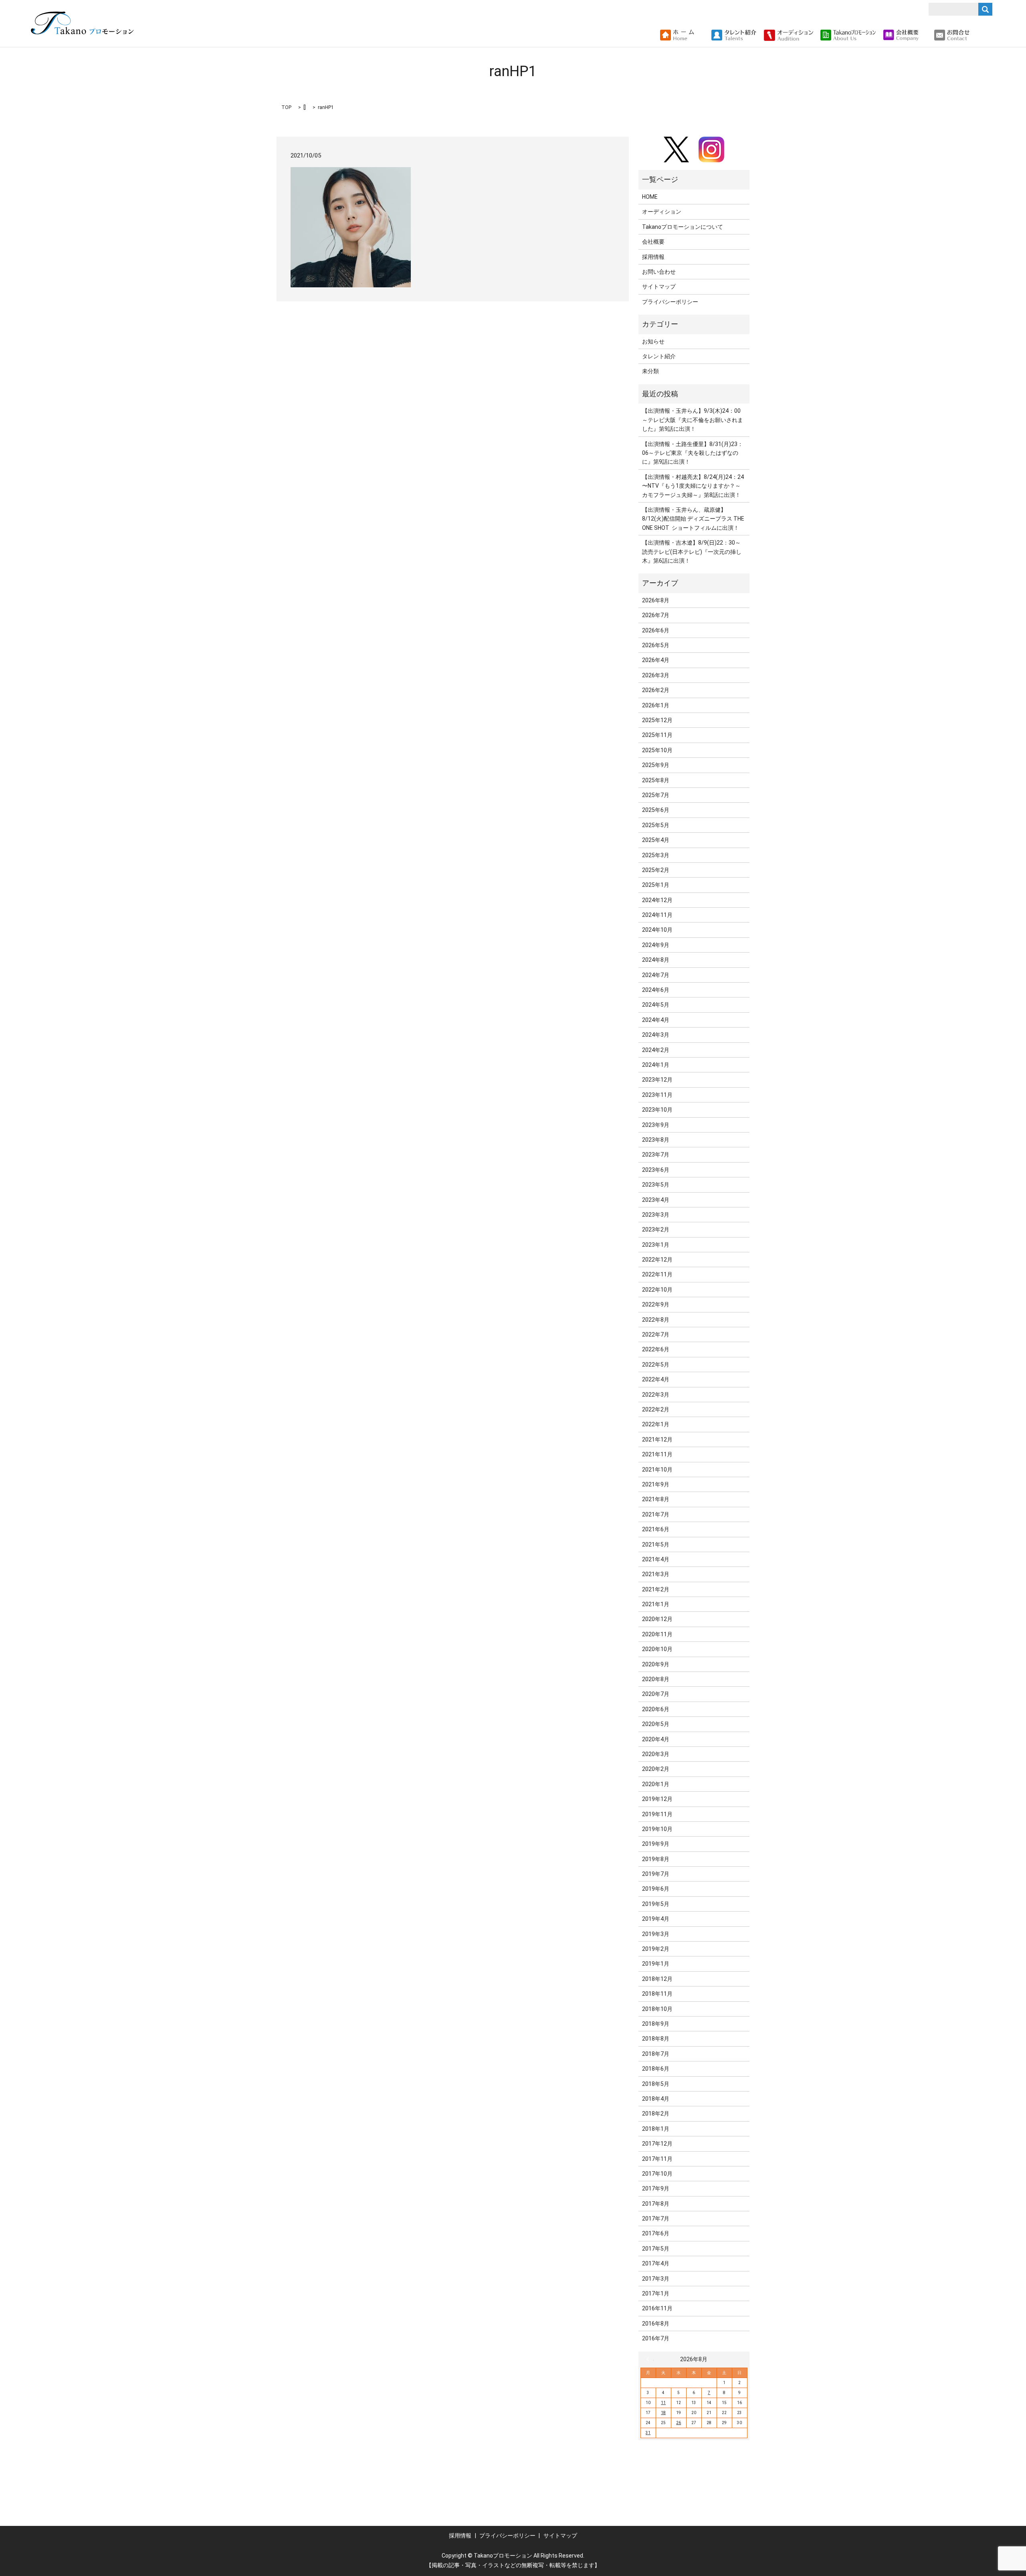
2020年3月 (656, 1754)
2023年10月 (657, 1110)
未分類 (650, 371)
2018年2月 (656, 2114)
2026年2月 (656, 690)
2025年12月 (657, 720)
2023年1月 (656, 1245)
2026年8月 (656, 600)
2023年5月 (656, 1185)
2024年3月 (656, 1035)
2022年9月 (656, 1304)
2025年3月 (656, 855)
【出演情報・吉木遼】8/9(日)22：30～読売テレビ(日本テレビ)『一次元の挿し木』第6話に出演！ (692, 552)
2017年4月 (656, 2263)
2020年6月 (656, 1709)
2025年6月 (656, 810)
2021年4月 (656, 1559)
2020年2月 (656, 1769)
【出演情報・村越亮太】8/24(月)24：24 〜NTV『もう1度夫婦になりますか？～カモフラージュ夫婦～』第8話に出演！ (693, 486)
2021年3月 (656, 1574)
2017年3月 (656, 2279)
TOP (286, 107)
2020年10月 (657, 1649)
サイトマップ (659, 287)
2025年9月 (656, 765)
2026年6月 (656, 630)
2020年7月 (656, 1694)
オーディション (662, 212)
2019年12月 (657, 1799)
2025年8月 (656, 780)
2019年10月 (657, 1829)
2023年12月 (657, 1080)
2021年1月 (656, 1604)
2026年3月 (656, 675)
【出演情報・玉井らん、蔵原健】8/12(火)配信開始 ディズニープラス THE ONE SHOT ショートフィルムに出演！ (693, 519)
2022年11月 (657, 1274)
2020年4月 (656, 1739)
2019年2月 (656, 1949)
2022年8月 (656, 1320)
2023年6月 (656, 1170)
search (979, 35)
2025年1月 (656, 885)
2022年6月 (656, 1349)
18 (663, 2413)
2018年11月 (657, 1994)
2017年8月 (656, 2204)
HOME (650, 197)
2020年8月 (656, 1679)
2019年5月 (656, 1904)
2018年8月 (656, 2039)
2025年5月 (656, 825)
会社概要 (653, 242)
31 (648, 2433)
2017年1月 (656, 2293)
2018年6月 (656, 2069)
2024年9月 (656, 945)
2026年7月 (656, 615)
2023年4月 (656, 1200)
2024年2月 (656, 1050)
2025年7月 (656, 795)
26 (679, 2423)
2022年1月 (656, 1424)
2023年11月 (657, 1095)
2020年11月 (657, 1634)
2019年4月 (656, 1919)
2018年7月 (656, 2054)
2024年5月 (656, 1005)
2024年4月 (656, 1020)
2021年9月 (656, 1484)
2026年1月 (656, 705)
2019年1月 (656, 1964)
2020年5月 (656, 1724)
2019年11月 (657, 1814)
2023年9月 (656, 1125)
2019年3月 (656, 1934)
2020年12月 (657, 1619)
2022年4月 (656, 1379)
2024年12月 (657, 900)
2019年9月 (656, 1844)
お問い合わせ (659, 272)
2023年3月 (656, 1215)
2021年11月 (657, 1454)
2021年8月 (656, 1499)
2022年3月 (656, 1395)
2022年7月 (656, 1334)
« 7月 (650, 2359)
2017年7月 (656, 2219)
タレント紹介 (659, 356)
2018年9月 (656, 2024)
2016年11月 (657, 2308)
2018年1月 (656, 2129)
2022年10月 (657, 1290)
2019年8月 (656, 1859)
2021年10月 (657, 1470)
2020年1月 (656, 1784)
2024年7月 (656, 975)
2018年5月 (656, 2084)
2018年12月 (657, 1979)
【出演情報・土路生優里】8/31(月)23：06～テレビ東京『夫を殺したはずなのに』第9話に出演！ (693, 453)
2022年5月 (656, 1365)
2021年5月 (656, 1544)
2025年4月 (656, 840)
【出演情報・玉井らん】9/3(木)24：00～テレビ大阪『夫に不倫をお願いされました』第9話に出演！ (693, 420)
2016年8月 (656, 2324)
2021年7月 (656, 1514)
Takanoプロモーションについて (683, 227)
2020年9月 (656, 1664)
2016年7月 (656, 2338)
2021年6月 (656, 1529)
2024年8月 (656, 960)
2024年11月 (657, 915)
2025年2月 (656, 870)
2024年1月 (656, 1065)
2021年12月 (657, 1439)
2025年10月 (657, 750)
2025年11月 (657, 735)
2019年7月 (656, 1874)
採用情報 (653, 257)
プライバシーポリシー (670, 302)
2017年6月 (656, 2233)
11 (663, 2403)
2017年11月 (657, 2159)
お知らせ (653, 341)
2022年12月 (657, 1260)
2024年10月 (657, 930)
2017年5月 (656, 2249)
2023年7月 (656, 1155)
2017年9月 (656, 2188)
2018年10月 (657, 2009)
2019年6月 (656, 1889)
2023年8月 (656, 1140)
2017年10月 (657, 2174)
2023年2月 (656, 1229)
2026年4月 (656, 660)
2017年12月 (657, 2144)
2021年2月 (656, 1589)
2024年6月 (656, 990)
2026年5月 (656, 645)
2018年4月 (656, 2099)
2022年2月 (656, 1409)
